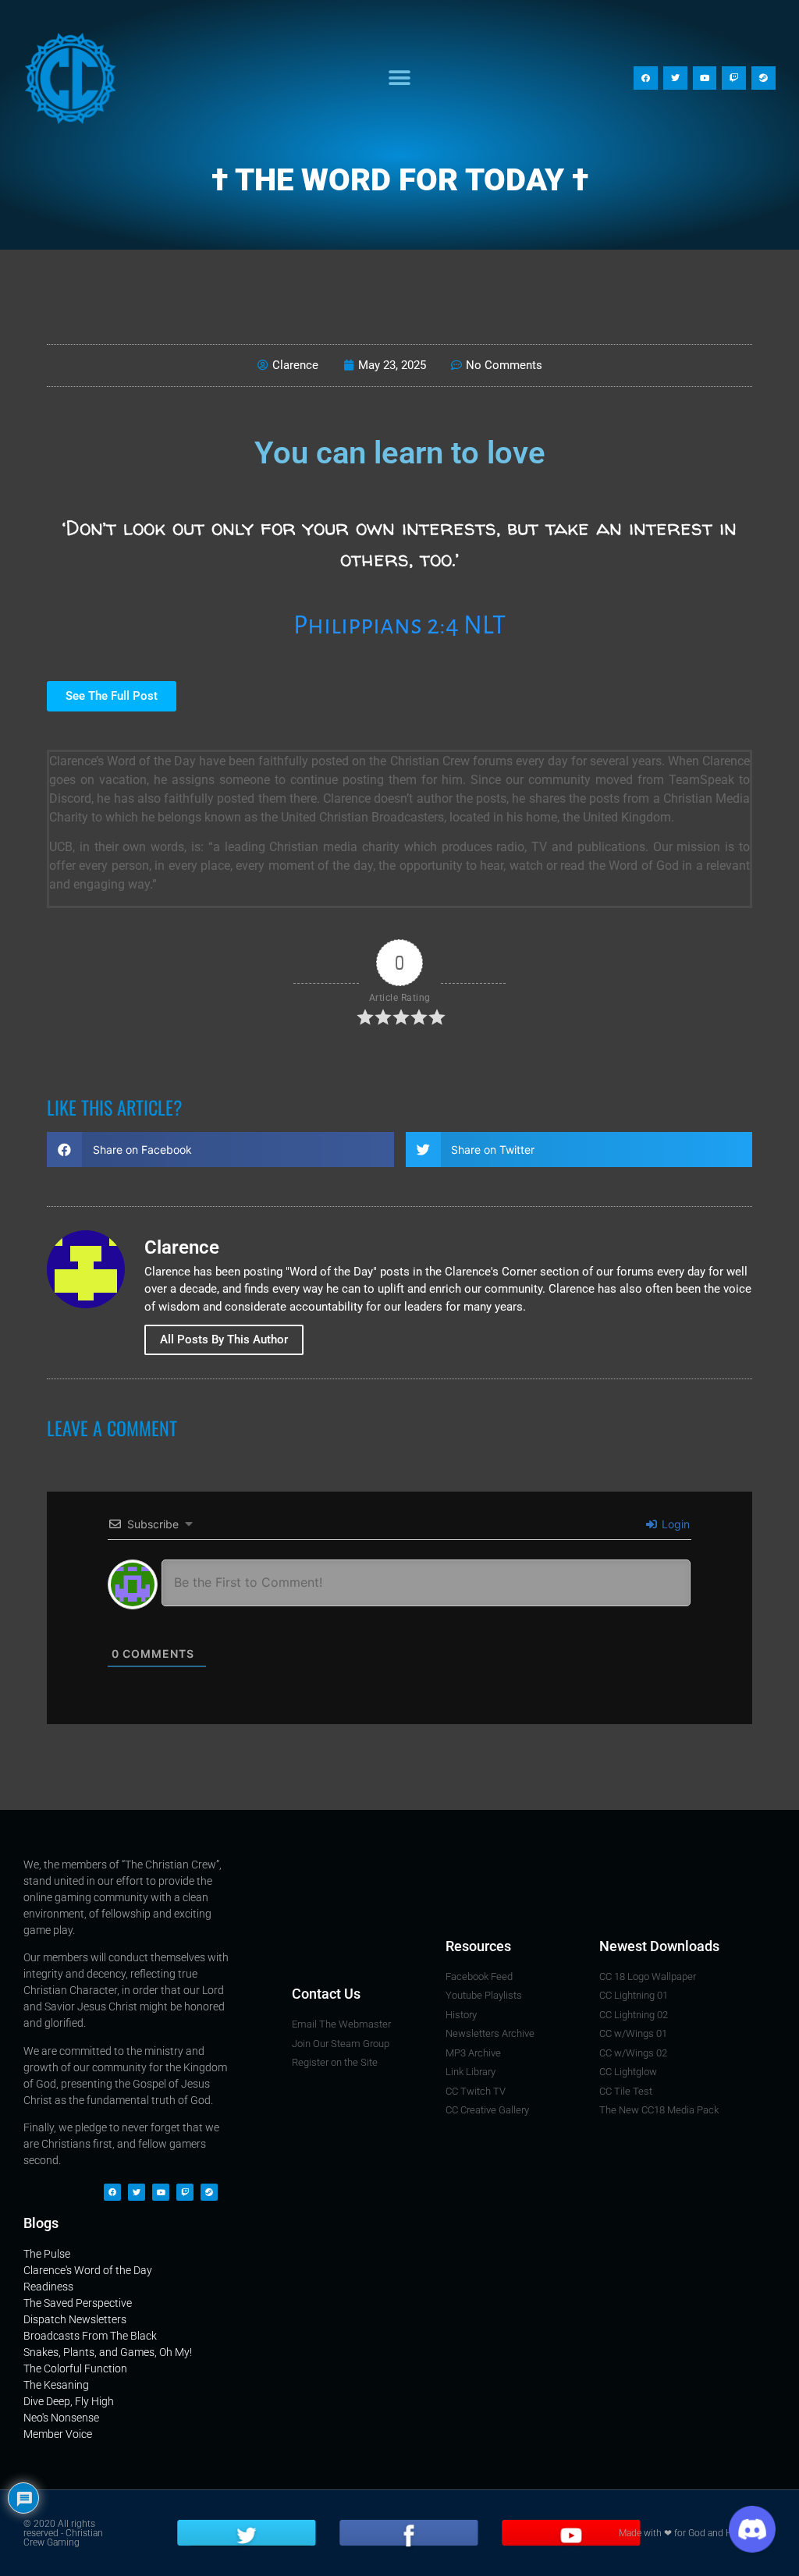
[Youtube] (705, 78)
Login (674, 1524)
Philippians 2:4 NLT (399, 625)
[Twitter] (675, 78)
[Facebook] (646, 78)
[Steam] (763, 78)
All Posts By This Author (224, 1339)
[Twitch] (734, 78)
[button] (399, 78)
